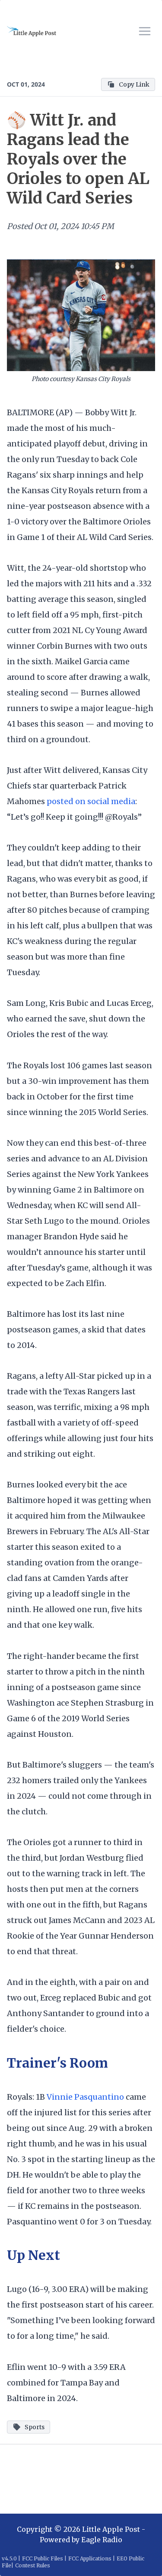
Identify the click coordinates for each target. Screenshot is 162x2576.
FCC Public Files (43, 2558)
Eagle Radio (102, 2540)
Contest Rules (33, 2565)
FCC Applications (90, 2558)
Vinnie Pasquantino (85, 2097)
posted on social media (91, 801)
